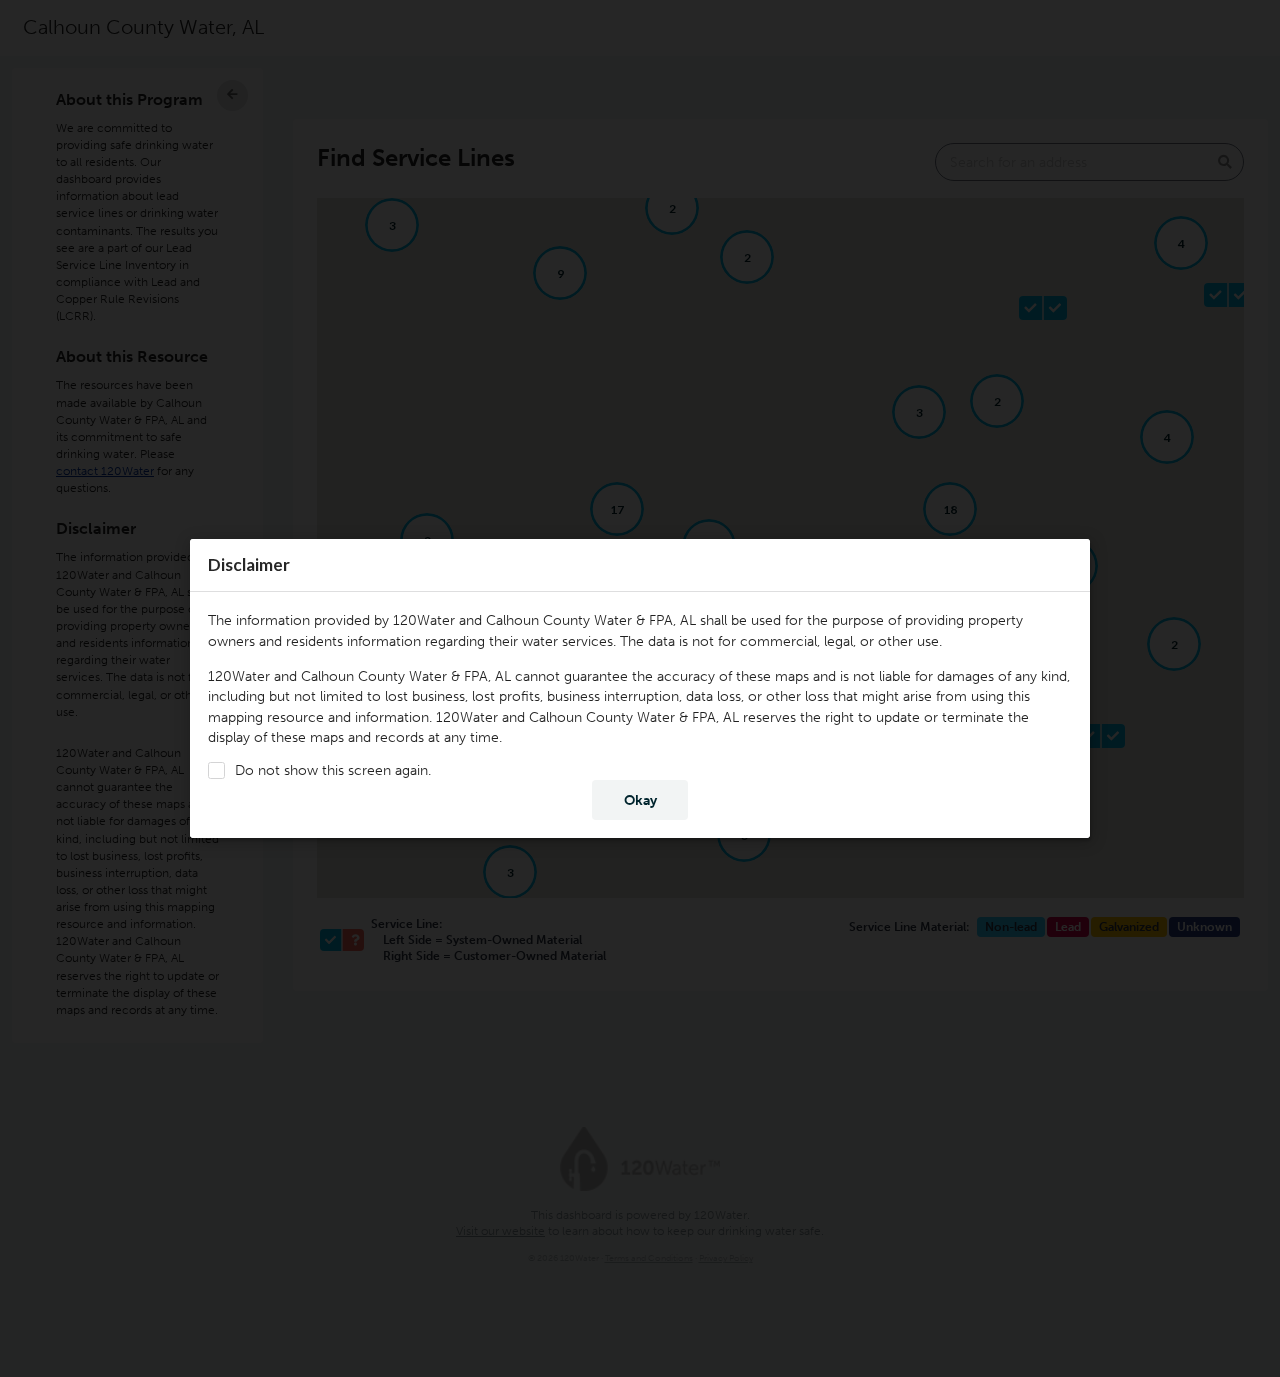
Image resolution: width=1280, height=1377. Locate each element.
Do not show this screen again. (333, 770)
